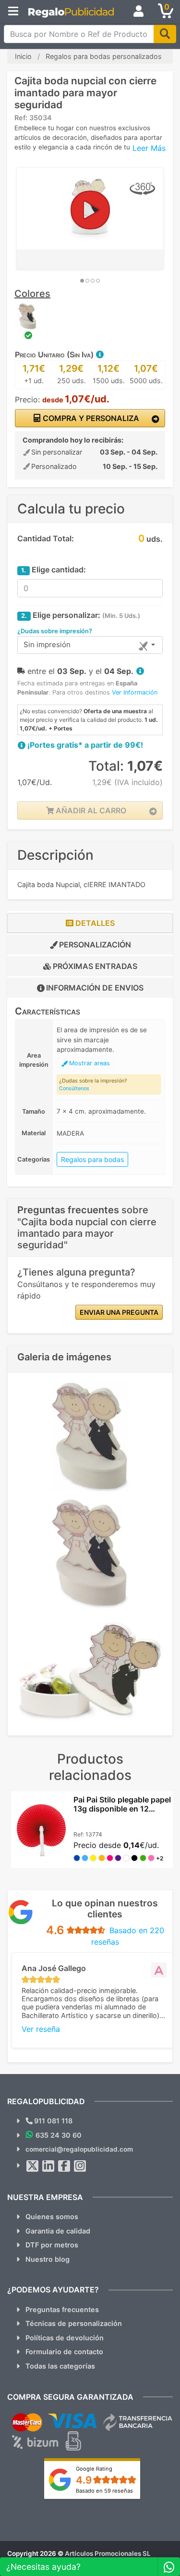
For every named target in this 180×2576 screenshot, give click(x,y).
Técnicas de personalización (74, 2323)
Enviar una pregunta (119, 1312)
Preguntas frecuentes (62, 2309)
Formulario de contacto (64, 2352)
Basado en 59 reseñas (104, 2491)
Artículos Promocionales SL (108, 2553)
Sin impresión (47, 644)
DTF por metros (52, 2245)
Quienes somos (52, 2217)
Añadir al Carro (90, 810)
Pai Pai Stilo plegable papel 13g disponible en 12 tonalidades (122, 1809)
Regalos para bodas (92, 1159)
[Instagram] (80, 2166)
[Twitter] (33, 2166)
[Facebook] (64, 2166)
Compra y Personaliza (90, 418)
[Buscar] (165, 34)
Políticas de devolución (65, 2338)
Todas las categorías (60, 2366)
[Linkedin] (48, 2166)
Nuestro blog (48, 2259)
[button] (99, 354)
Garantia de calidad (58, 2231)
